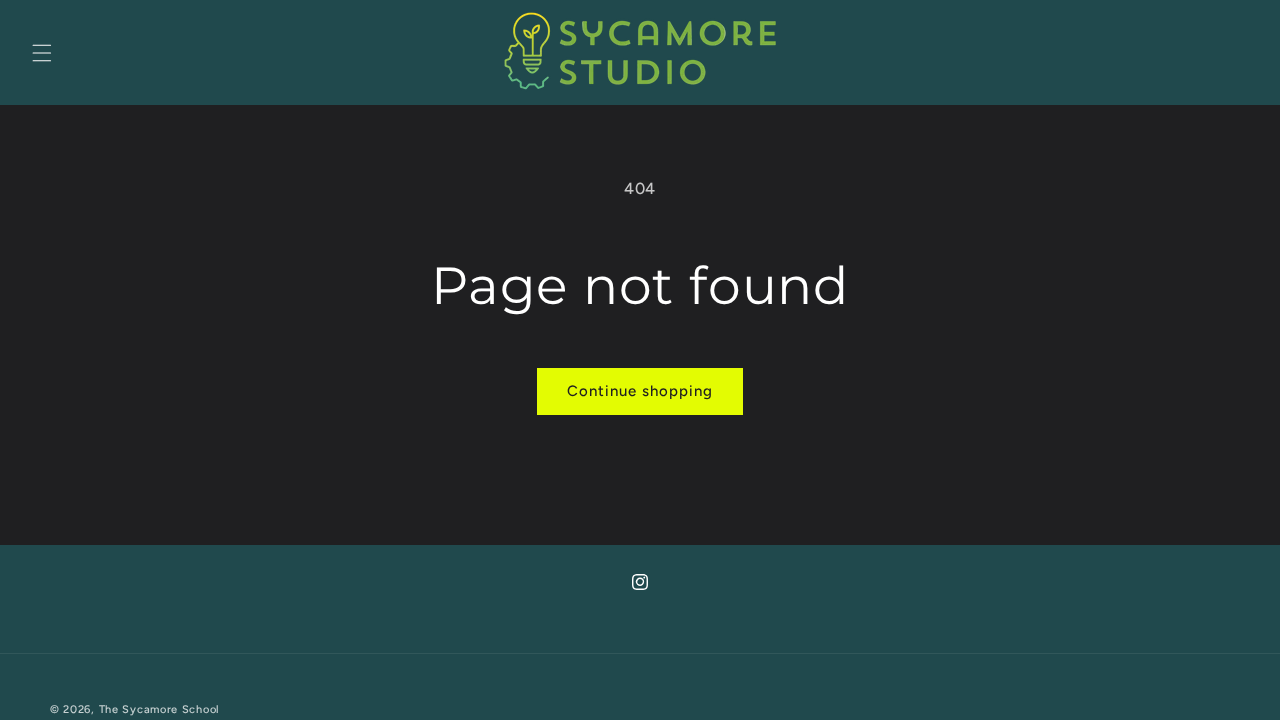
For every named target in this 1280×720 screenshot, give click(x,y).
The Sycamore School (159, 709)
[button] (42, 53)
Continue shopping (640, 391)
